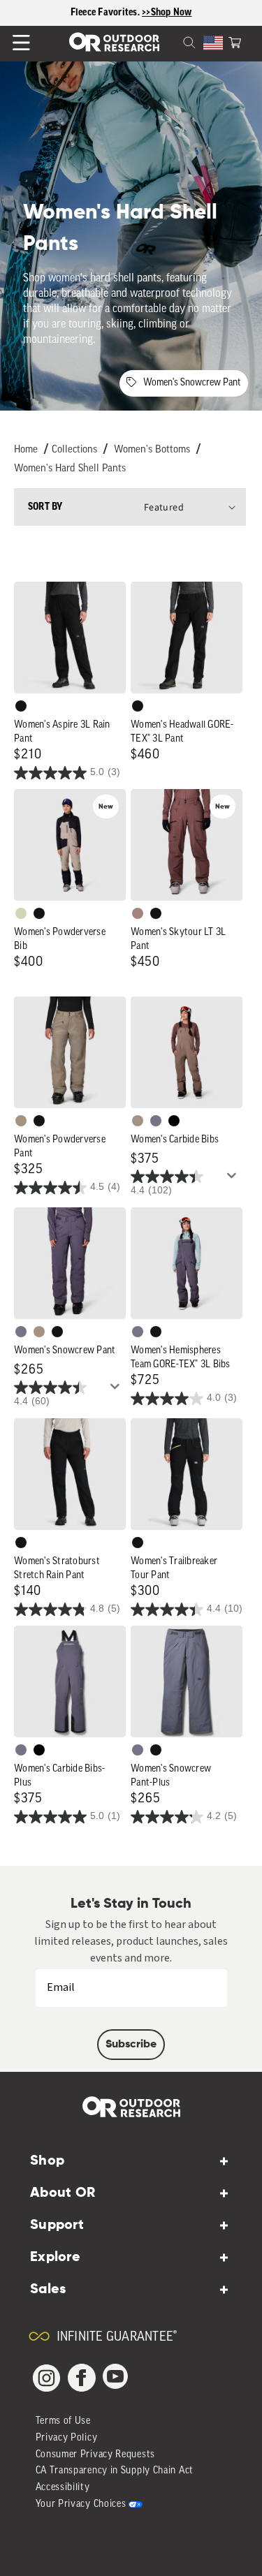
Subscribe (131, 2045)
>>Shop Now (167, 13)
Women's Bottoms (152, 450)
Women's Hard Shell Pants (70, 469)
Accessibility (63, 2488)
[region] (131, 13)
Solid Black (174, 1121)
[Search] (173, 41)
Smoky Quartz (156, 1121)
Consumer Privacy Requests (96, 2455)
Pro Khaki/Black (21, 913)
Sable (21, 1121)
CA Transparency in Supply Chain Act (115, 2471)
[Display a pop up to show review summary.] (234, 1179)
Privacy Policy (67, 2438)
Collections (74, 450)
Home (26, 450)
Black (21, 706)
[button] (235, 41)
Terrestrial (138, 913)
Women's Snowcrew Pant (192, 383)
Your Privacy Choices (81, 2504)
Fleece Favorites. (107, 13)
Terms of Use (63, 2421)
